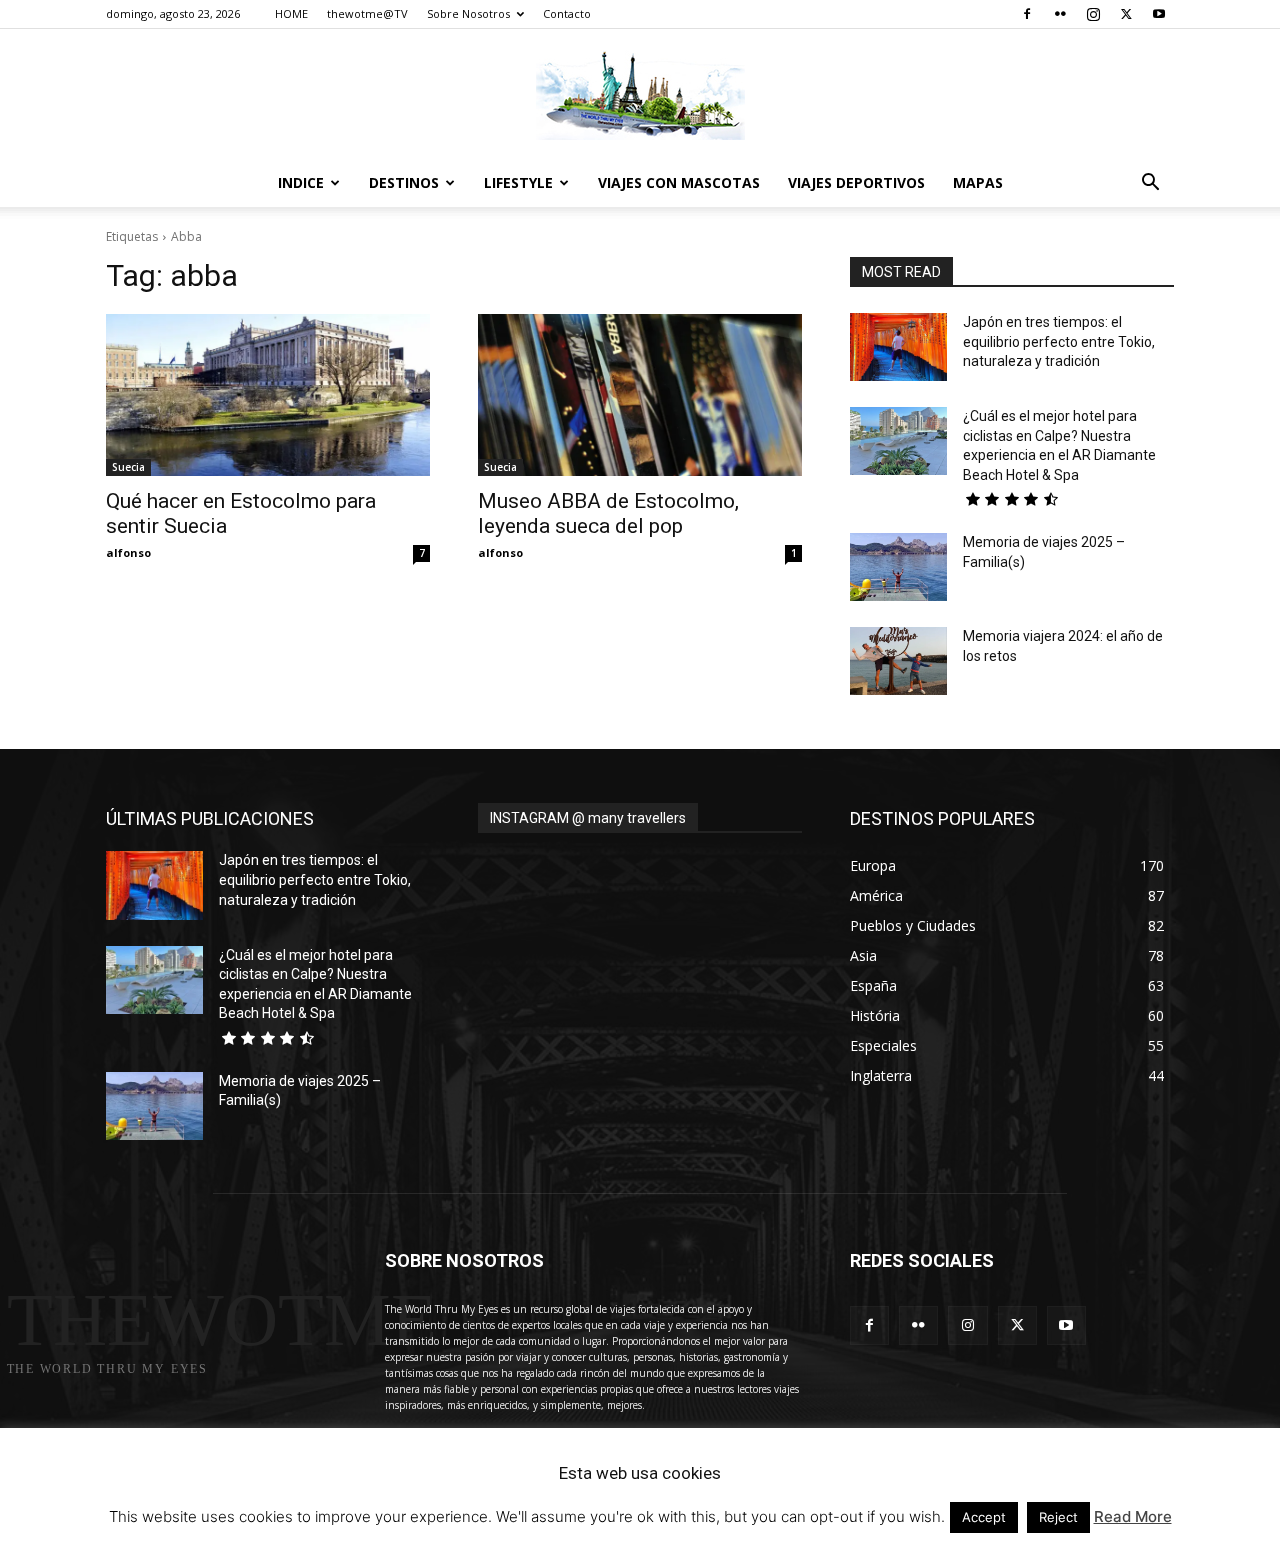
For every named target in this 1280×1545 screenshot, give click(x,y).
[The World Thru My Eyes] (640, 95)
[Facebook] (1027, 14)
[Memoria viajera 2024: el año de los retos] (898, 661)
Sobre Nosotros (468, 13)
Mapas (978, 182)
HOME (291, 13)
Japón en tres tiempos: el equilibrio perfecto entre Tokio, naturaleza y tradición (1059, 341)
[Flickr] (1060, 14)
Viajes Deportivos (856, 182)
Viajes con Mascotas (679, 182)
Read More (1133, 1516)
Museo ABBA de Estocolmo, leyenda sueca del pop (608, 513)
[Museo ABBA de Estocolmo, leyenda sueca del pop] (640, 395)
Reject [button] (1058, 1517)
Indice (301, 182)
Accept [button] (984, 1517)
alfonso (128, 552)
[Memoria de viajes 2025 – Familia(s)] (898, 567)
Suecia (128, 467)
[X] (1126, 14)
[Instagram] (1093, 14)
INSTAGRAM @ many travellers (588, 818)
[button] (1150, 184)
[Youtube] (1159, 14)
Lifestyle (518, 182)
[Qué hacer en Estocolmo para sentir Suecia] (268, 395)
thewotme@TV (367, 13)
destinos (404, 182)
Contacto (567, 13)
